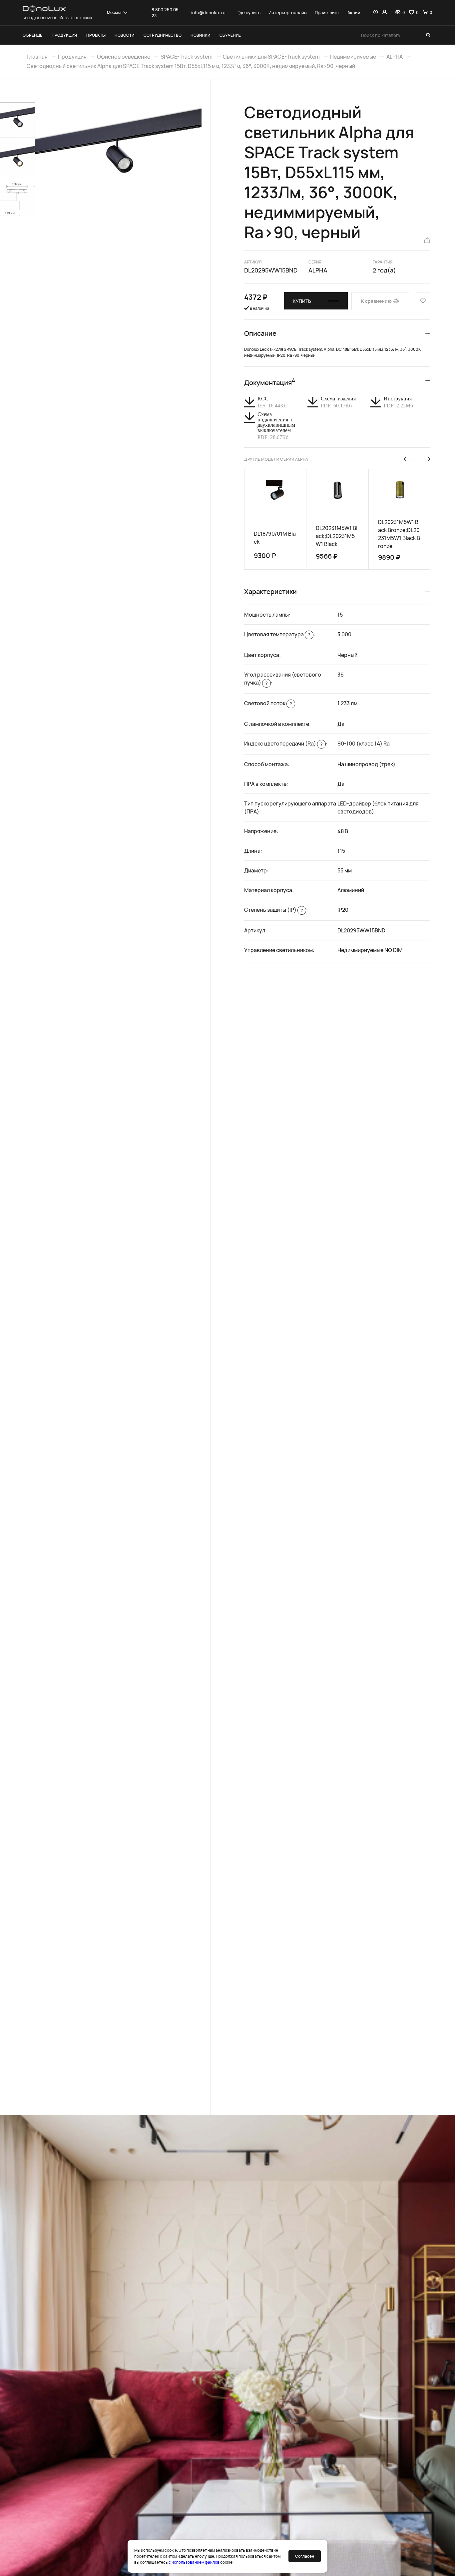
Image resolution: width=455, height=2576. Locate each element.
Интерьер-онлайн (288, 13)
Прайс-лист (327, 13)
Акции (354, 13)
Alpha (318, 270)
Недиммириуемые (353, 57)
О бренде (32, 35)
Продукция (64, 35)
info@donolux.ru (208, 13)
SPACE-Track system (187, 57)
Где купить (249, 13)
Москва (114, 12)
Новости (124, 35)
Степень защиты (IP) (273, 910)
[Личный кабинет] (385, 13)
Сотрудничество (163, 35)
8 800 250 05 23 (165, 13)
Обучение (230, 35)
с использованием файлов (194, 2562)
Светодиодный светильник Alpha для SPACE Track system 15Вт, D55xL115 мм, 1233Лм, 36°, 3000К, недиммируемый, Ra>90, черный (191, 66)
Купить (302, 301)
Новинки (200, 35)
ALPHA (395, 57)
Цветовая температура (277, 634)
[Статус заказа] (376, 13)
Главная (37, 57)
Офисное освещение (124, 57)
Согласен (305, 2556)
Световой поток (268, 703)
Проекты (96, 35)
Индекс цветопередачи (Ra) (283, 744)
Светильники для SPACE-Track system (271, 57)
